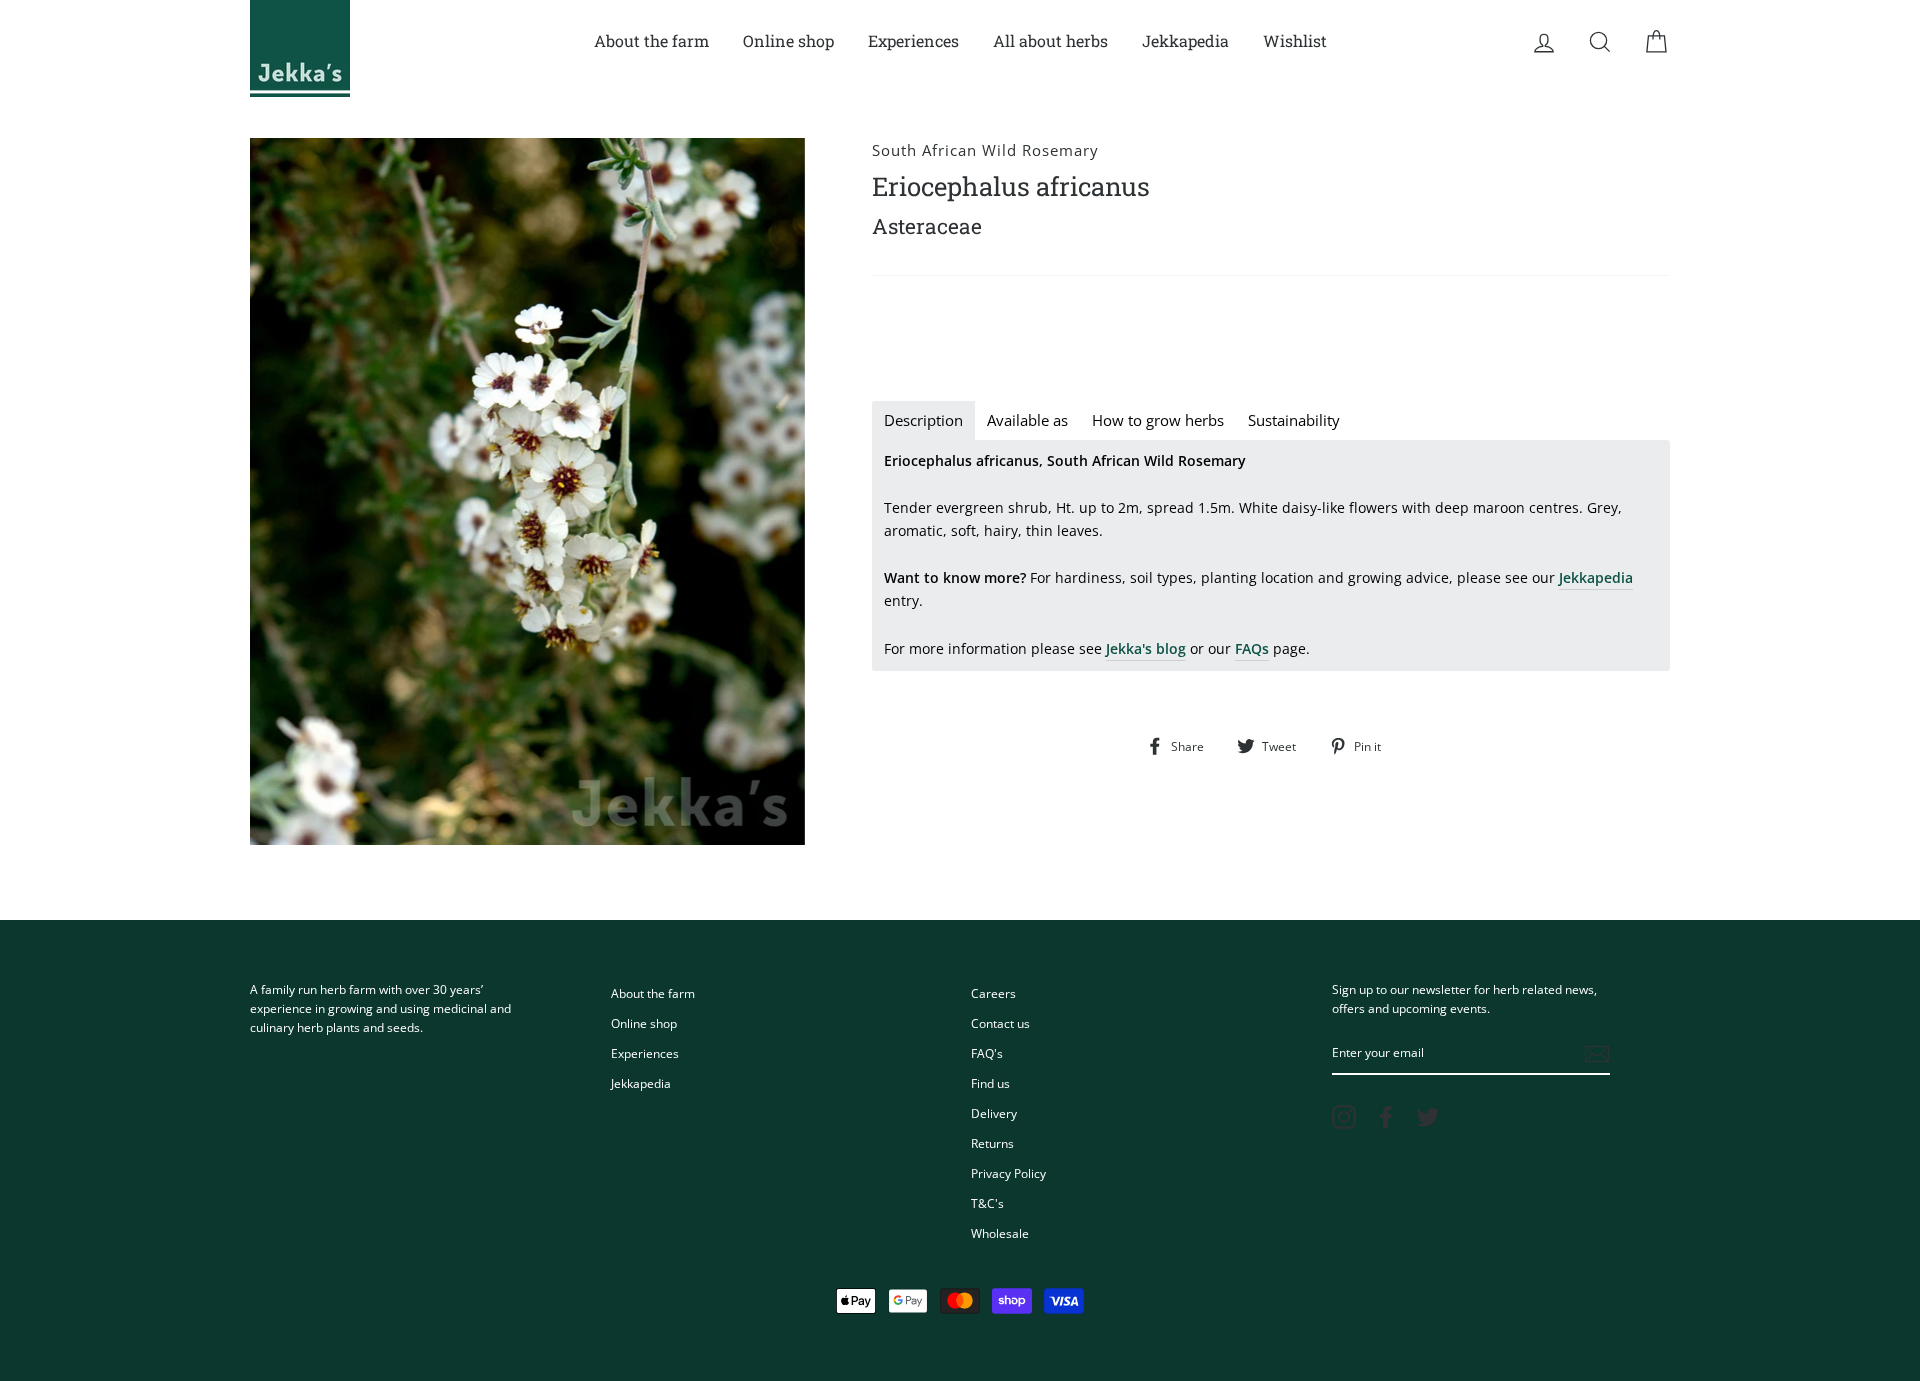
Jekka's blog (1146, 648)
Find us (990, 1083)
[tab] (923, 420)
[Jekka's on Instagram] (1344, 1117)
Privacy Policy (1008, 1173)
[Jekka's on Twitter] (1428, 1117)
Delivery (994, 1113)
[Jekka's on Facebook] (1386, 1117)
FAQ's (987, 1053)
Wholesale (1000, 1233)
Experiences (913, 40)
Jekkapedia (1185, 40)
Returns (992, 1143)
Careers (993, 993)
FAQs (1252, 648)
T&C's (987, 1203)
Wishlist (1295, 40)
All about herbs (1050, 40)
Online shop (788, 40)
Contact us (1000, 1023)
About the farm (651, 40)
